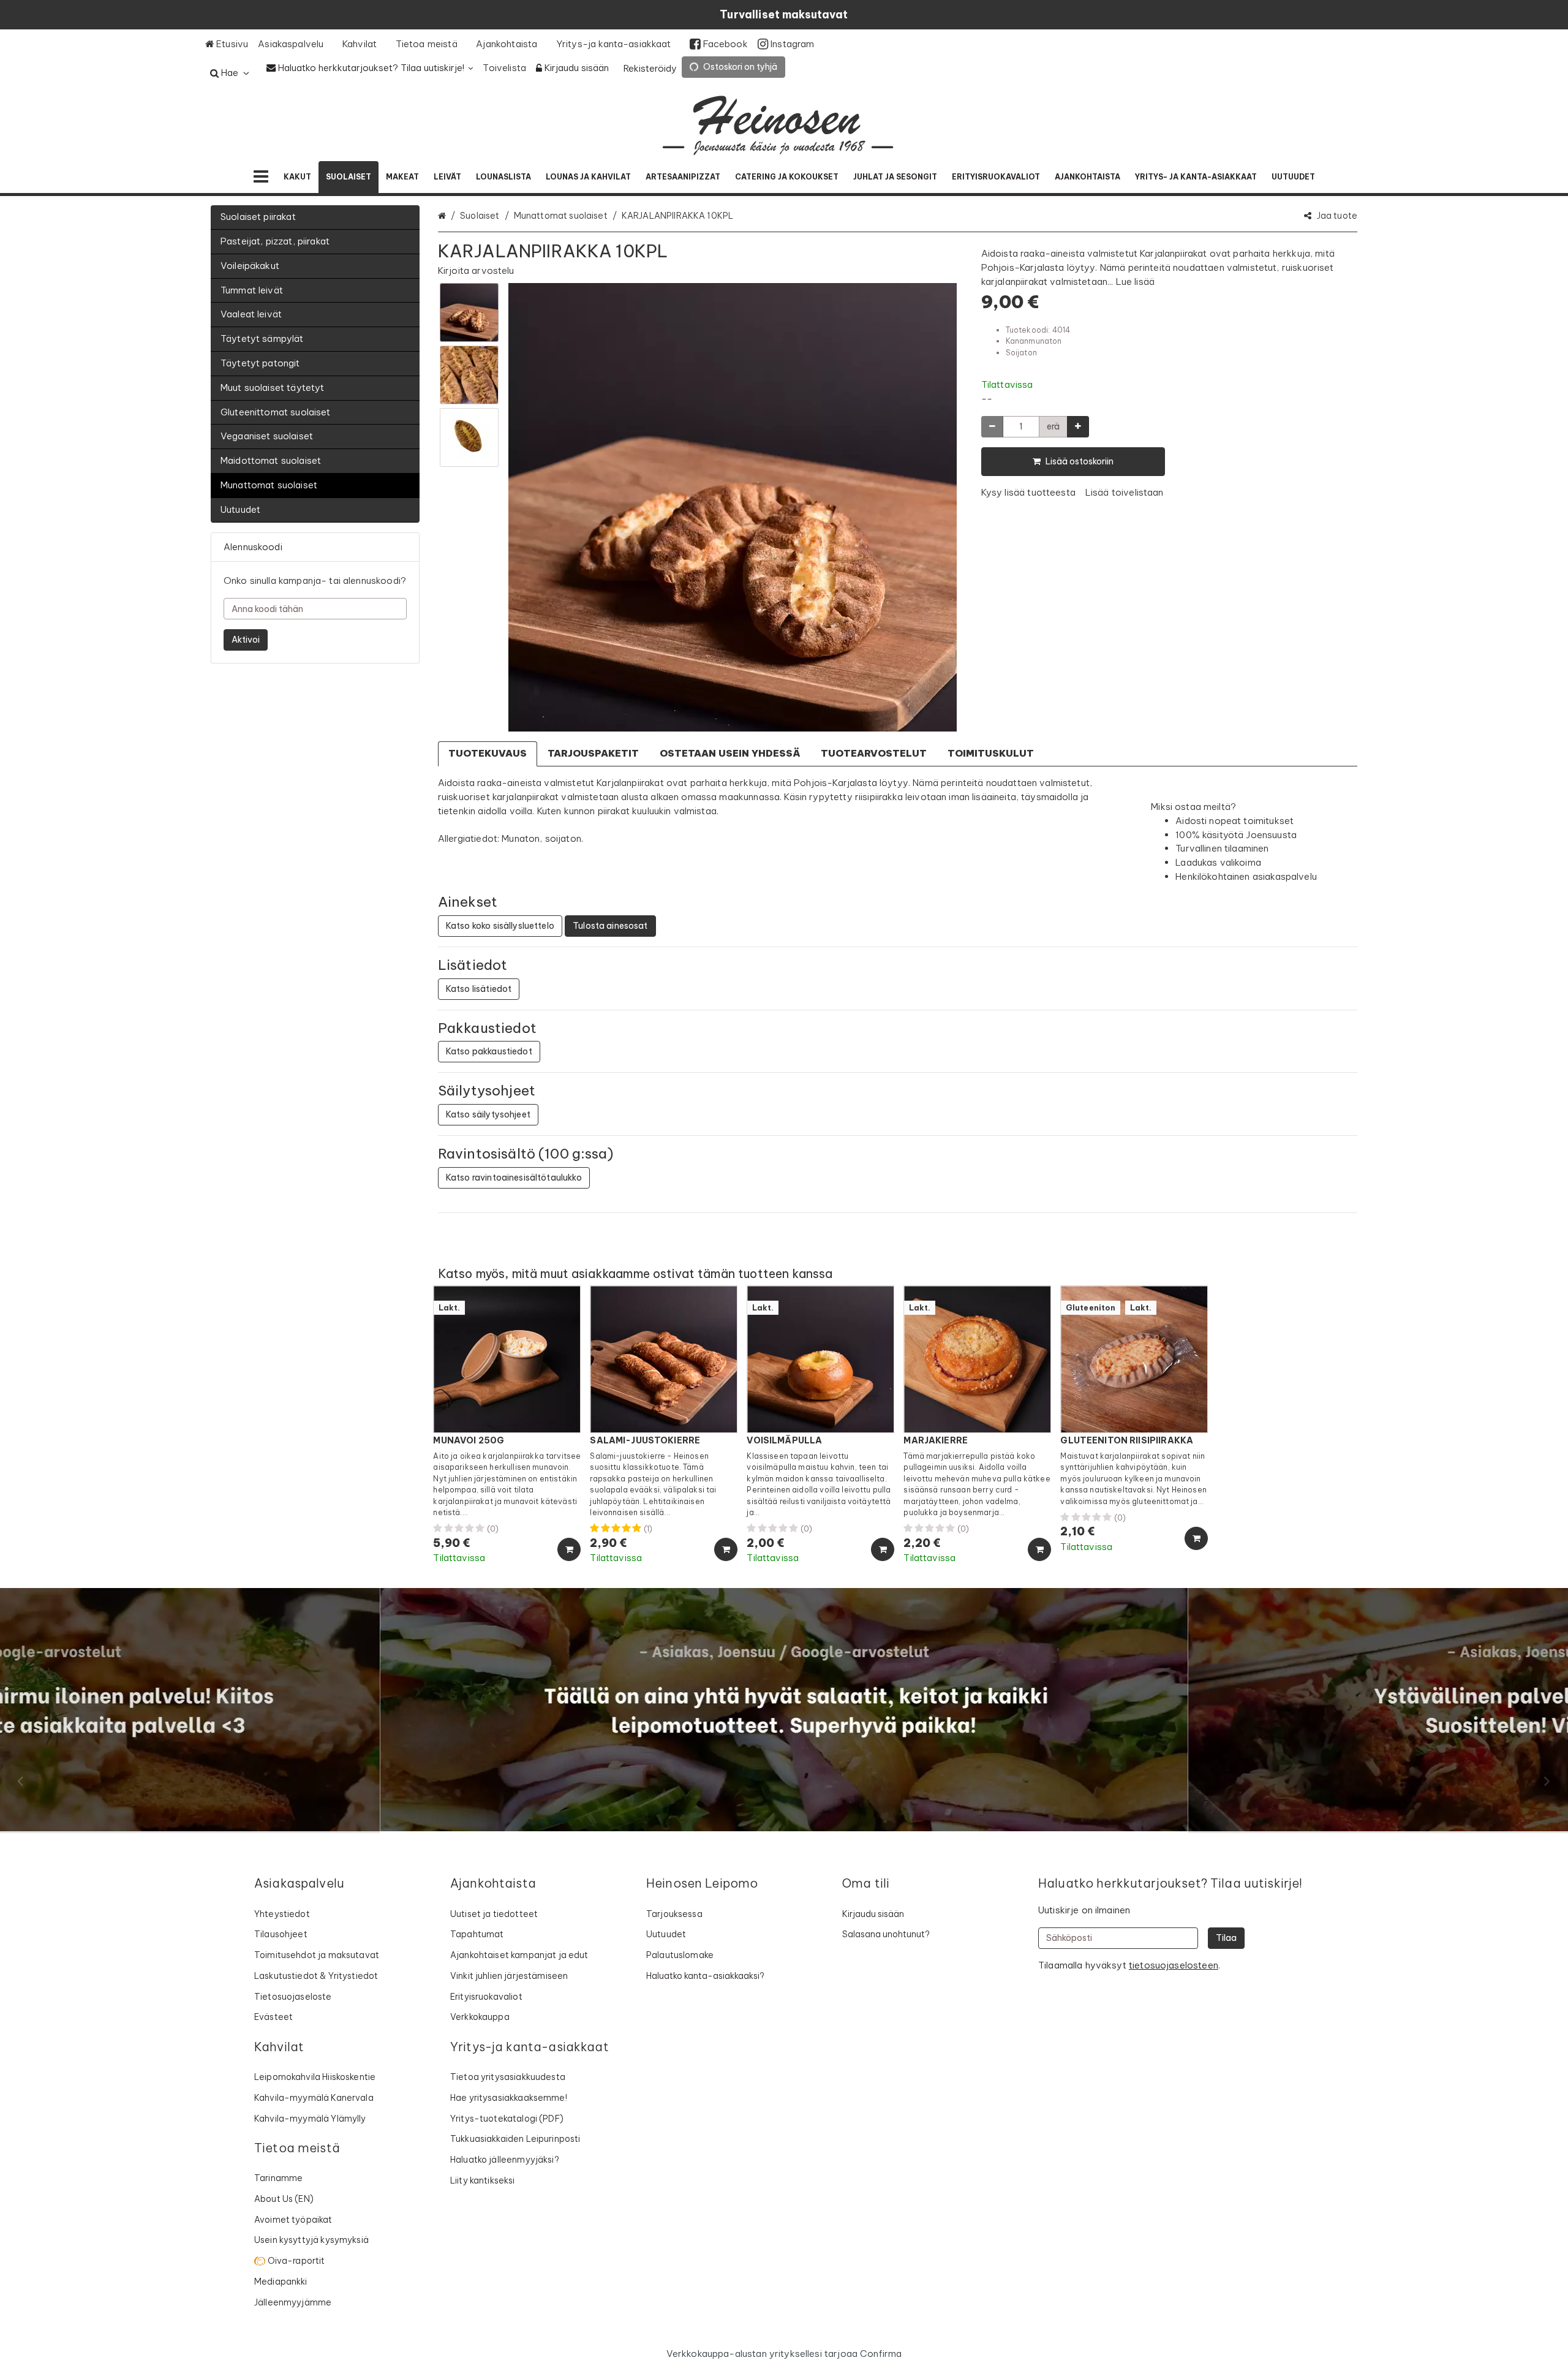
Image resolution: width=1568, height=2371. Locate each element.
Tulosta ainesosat (610, 926)
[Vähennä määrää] (992, 427)
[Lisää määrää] (1078, 427)
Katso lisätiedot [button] (479, 989)
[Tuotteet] (261, 177)
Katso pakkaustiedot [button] (489, 1051)
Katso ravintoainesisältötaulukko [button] (514, 1178)
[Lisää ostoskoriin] (569, 1549)
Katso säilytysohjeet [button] (488, 1114)
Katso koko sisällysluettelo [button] (500, 926)
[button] (476, 270)
